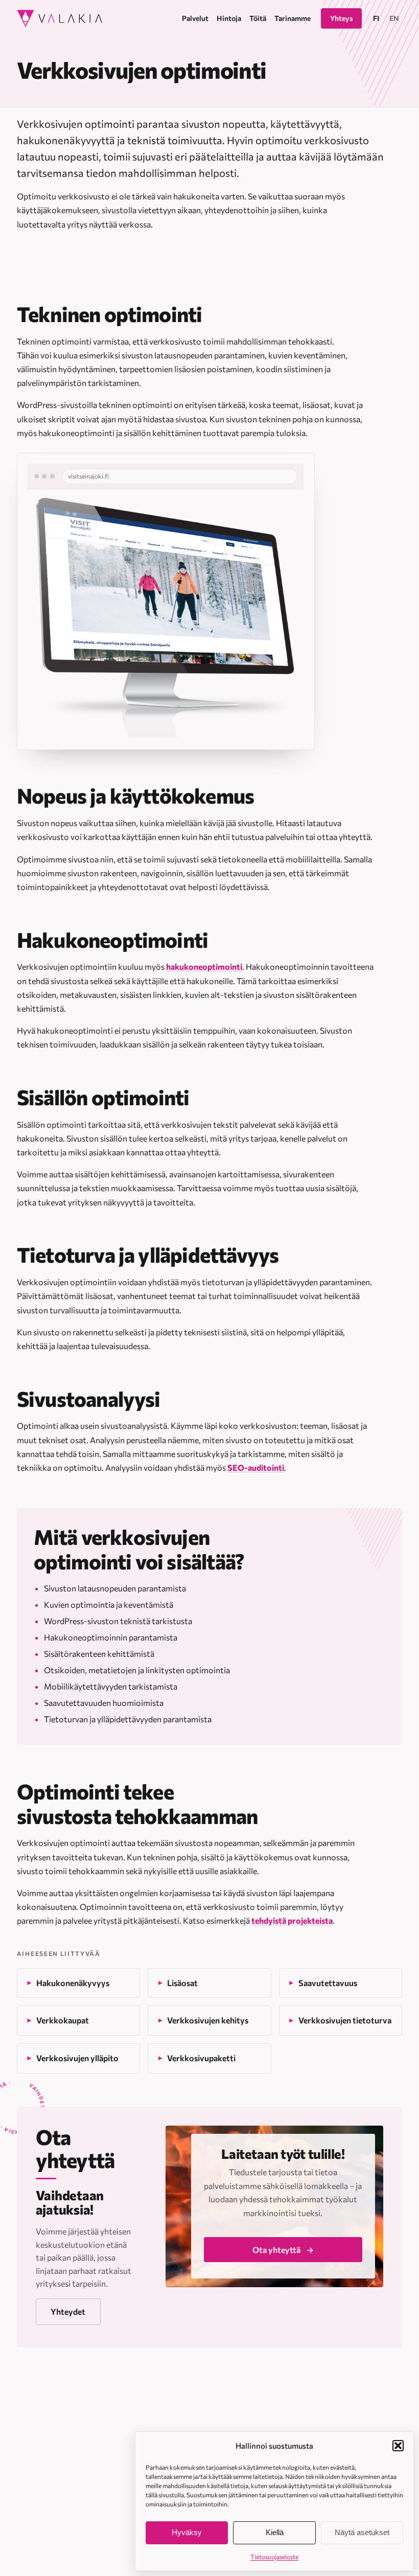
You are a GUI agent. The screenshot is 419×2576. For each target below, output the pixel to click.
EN (394, 18)
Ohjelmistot (218, 2430)
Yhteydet (68, 2311)
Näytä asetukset (362, 2532)
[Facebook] (45, 2457)
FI (376, 18)
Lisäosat (182, 1983)
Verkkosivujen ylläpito (77, 2058)
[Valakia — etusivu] (60, 18)
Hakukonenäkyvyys (73, 1983)
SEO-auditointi (256, 1467)
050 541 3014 (42, 2431)
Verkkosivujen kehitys (208, 2020)
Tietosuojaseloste (274, 2557)
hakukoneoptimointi (204, 966)
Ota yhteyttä (276, 2250)
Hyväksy (187, 2532)
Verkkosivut (218, 2409)
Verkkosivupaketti (201, 2058)
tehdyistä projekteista (292, 1920)
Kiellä (275, 2532)
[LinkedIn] (66, 2457)
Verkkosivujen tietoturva (345, 2020)
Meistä (323, 2409)
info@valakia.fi (101, 2431)
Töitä (319, 2430)
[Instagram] (23, 2457)
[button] (398, 2446)
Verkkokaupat (63, 2020)
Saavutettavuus (328, 1983)
